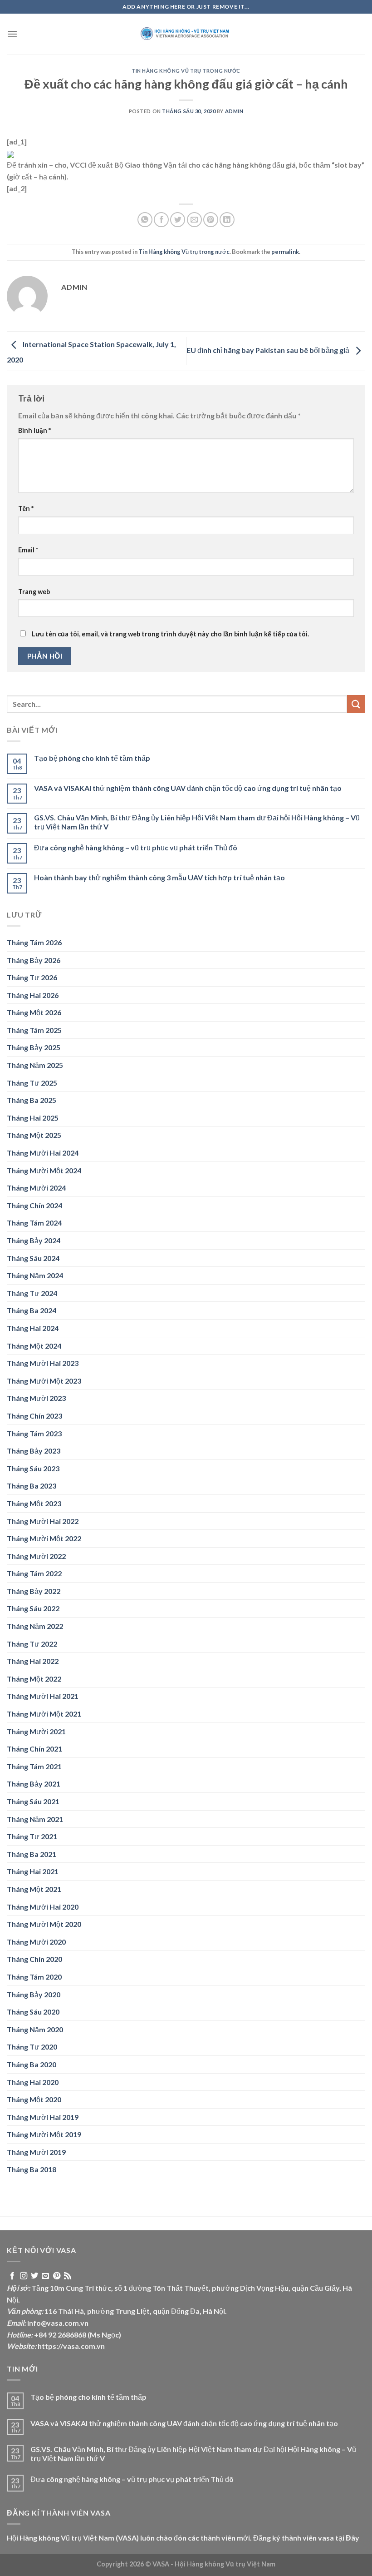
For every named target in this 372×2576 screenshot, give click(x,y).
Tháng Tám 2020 (34, 1977)
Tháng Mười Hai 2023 (43, 1363)
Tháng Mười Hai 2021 (43, 1696)
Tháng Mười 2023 (36, 1398)
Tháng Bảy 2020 (34, 1994)
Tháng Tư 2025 (32, 1083)
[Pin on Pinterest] (211, 220)
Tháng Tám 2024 (34, 1223)
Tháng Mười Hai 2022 (43, 1521)
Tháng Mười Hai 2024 (43, 1153)
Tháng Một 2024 (34, 1346)
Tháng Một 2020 (34, 2099)
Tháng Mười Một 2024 (44, 1170)
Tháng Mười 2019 (36, 2152)
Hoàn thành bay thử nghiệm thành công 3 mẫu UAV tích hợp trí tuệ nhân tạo (159, 877)
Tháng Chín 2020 (34, 1959)
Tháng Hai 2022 (33, 1661)
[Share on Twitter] (178, 220)
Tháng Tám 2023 (34, 1433)
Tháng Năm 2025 (35, 1065)
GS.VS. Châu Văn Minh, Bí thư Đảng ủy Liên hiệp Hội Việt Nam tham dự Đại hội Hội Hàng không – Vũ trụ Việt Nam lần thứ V (197, 822)
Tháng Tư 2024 (32, 1293)
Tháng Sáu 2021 (33, 1801)
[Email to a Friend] (194, 220)
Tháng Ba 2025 (32, 1100)
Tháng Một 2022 (34, 1679)
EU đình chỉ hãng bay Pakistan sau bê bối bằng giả (269, 350)
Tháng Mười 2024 (36, 1188)
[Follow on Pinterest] (57, 2276)
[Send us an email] (45, 2276)
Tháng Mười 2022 (36, 1556)
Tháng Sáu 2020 (33, 2012)
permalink (285, 252)
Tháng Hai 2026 (33, 995)
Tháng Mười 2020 (36, 1942)
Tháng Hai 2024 (33, 1328)
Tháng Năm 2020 (35, 2029)
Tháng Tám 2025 (34, 1030)
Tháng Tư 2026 (32, 977)
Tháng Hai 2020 (33, 2082)
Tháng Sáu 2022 (33, 1608)
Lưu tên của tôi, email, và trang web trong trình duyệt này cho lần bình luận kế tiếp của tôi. (170, 634)
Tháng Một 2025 (34, 1135)
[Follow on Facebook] (12, 2276)
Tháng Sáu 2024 (33, 1258)
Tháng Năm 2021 (35, 1819)
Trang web (34, 592)
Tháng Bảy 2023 (34, 1451)
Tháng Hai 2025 (33, 1118)
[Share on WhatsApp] (145, 220)
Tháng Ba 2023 (32, 1486)
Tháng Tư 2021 (32, 1836)
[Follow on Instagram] (24, 2276)
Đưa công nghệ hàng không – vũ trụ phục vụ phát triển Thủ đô (136, 847)
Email (28, 550)
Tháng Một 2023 (34, 1503)
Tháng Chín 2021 (34, 1749)
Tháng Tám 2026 (34, 942)
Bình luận (34, 430)
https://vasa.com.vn (71, 2346)
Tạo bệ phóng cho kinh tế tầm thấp (92, 758)
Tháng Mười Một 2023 (44, 1381)
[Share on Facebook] (161, 220)
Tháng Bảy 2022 (34, 1591)
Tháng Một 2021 (34, 1889)
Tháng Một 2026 (34, 1012)
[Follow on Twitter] (34, 2276)
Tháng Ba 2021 (32, 1854)
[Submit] (356, 704)
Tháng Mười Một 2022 (44, 1538)
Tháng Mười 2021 (36, 1731)
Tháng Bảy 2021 (34, 1784)
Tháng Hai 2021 (33, 1871)
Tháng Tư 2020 (32, 2047)
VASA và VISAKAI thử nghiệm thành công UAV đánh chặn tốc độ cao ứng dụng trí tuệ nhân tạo (188, 788)
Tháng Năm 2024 (35, 1275)
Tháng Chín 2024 (34, 1205)
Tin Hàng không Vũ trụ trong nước (186, 71)
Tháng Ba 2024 (32, 1310)
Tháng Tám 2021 (34, 1766)
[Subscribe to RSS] (68, 2276)
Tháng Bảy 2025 (34, 1047)
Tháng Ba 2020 (32, 2064)
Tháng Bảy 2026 (34, 960)
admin (234, 111)
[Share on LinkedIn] (227, 220)
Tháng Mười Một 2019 (44, 2134)
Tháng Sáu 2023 (33, 1468)
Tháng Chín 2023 (34, 1416)
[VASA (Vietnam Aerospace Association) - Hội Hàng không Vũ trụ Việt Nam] (186, 34)
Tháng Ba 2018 (32, 2169)
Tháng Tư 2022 (32, 1644)
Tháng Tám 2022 (34, 1573)
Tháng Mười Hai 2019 (43, 2117)
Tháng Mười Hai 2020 (43, 1907)
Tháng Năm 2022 (35, 1626)
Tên (26, 509)
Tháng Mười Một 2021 (44, 1714)
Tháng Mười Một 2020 (44, 1924)
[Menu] (12, 34)
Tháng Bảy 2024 (34, 1240)
